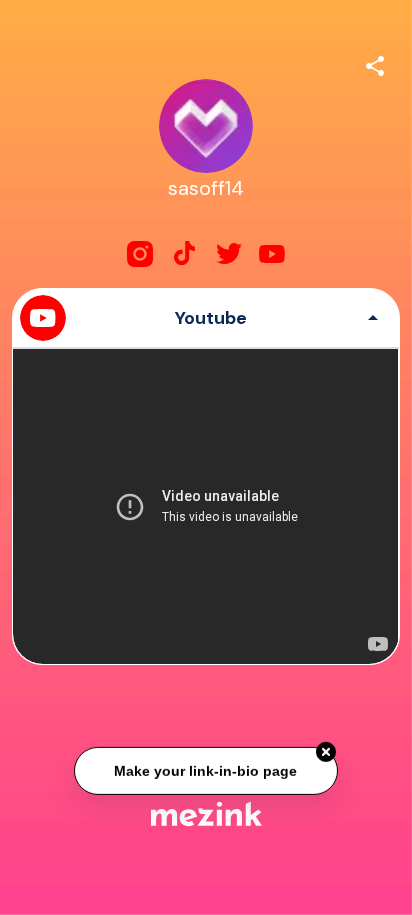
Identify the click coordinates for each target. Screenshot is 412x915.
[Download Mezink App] (206, 813)
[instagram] (140, 254)
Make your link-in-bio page (205, 770)
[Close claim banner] (326, 751)
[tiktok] (184, 254)
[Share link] (375, 63)
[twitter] (228, 254)
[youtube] (272, 254)
